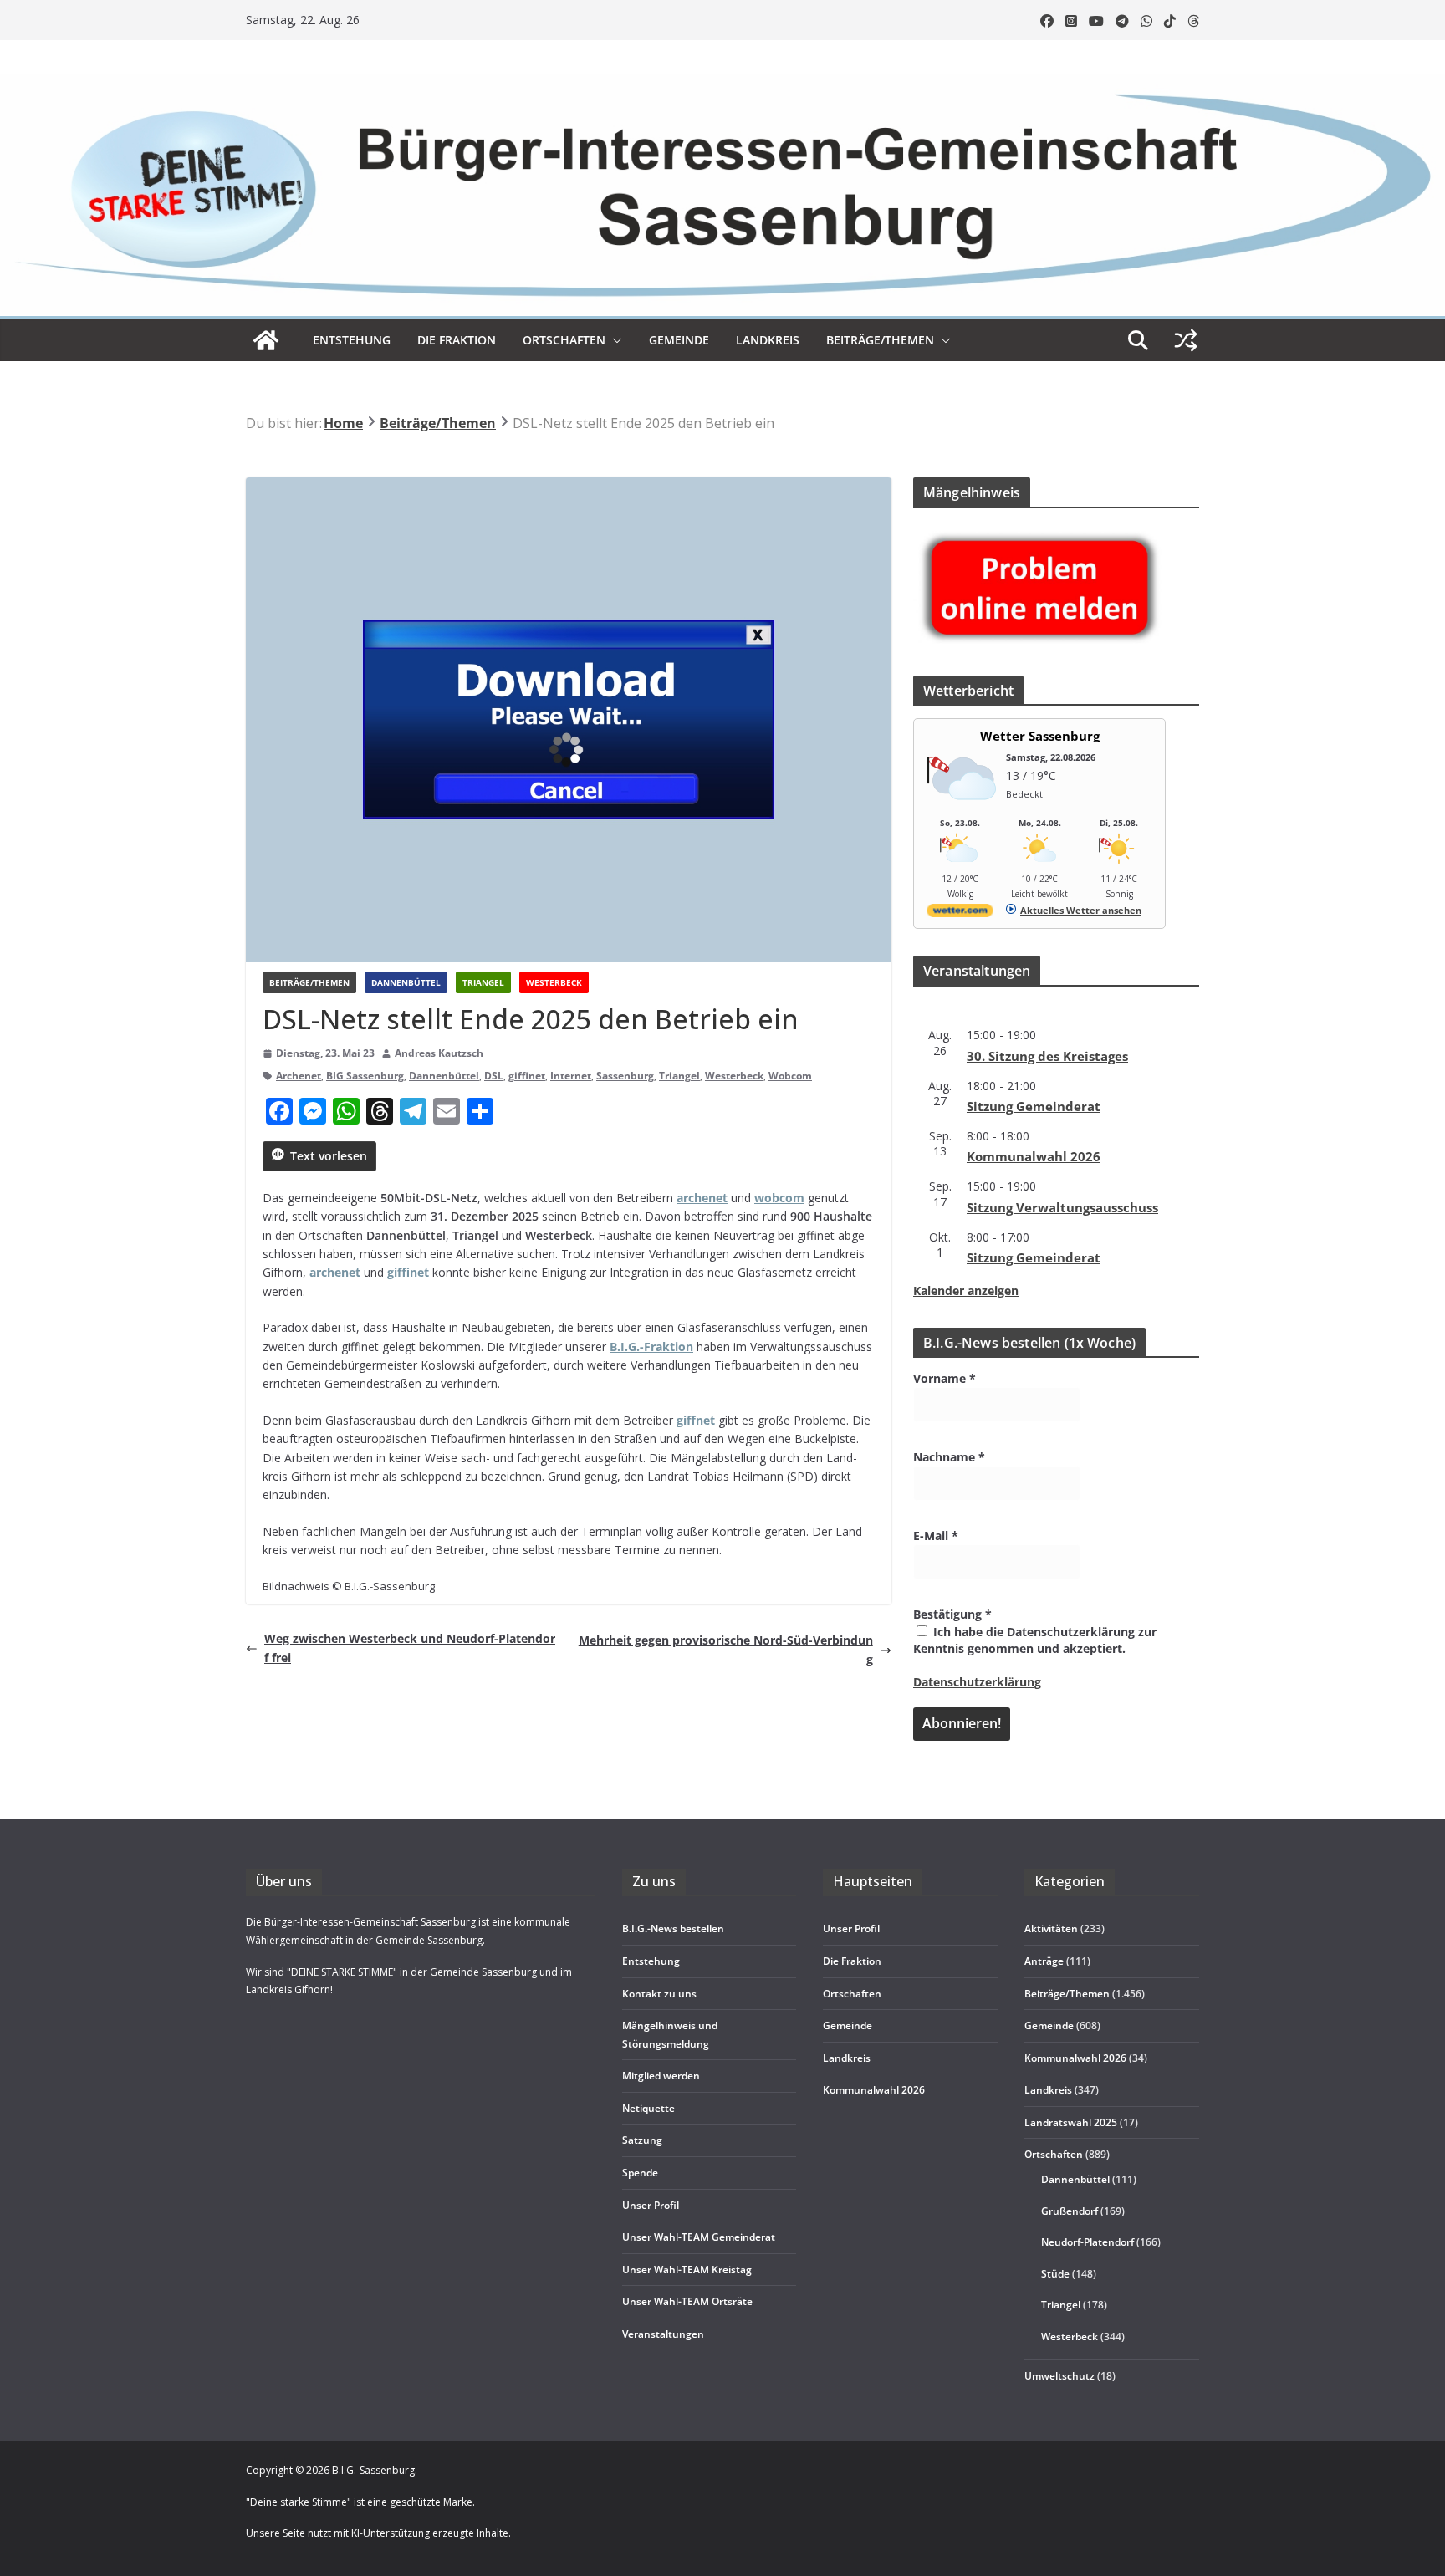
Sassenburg (625, 1076)
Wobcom (790, 1076)
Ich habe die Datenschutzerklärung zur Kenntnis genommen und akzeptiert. (1035, 1640)
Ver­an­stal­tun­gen (663, 2334)
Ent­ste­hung (352, 340)
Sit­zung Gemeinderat (1034, 1106)
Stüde (1055, 2274)
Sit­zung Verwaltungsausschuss (1062, 1207)
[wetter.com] (960, 913)
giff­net (696, 1420)
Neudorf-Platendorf (1088, 2242)
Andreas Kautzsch (439, 1053)
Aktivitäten (1051, 1928)
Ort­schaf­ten (564, 340)
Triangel (483, 982)
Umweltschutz (1059, 2376)
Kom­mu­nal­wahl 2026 (1034, 1156)
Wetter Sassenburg (1040, 736)
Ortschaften (1054, 2154)
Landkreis (1048, 2090)
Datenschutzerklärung (977, 1682)
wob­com (779, 1198)
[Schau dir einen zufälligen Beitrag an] (1186, 340)
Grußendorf (1070, 2211)
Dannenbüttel (406, 982)
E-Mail (936, 1535)
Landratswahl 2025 (1071, 2122)
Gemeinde (679, 340)
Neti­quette (648, 2108)
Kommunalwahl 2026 (1075, 2058)
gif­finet (408, 1272)
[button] (614, 340)
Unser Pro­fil (651, 2205)
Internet (571, 1076)
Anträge (1044, 1961)
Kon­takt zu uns (659, 1994)
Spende (640, 2173)
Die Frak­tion (457, 340)
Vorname (945, 1378)
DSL (494, 1076)
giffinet (527, 1076)
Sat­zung (642, 2140)
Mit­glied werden (661, 2076)
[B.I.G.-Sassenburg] (722, 82)
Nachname (949, 1457)
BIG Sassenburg (365, 1076)
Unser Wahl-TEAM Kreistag (687, 2270)
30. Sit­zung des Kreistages (1047, 1056)
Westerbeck (554, 982)
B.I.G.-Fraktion (651, 1347)
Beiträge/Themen (880, 340)
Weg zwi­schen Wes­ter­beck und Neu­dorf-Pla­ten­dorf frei (410, 1648)
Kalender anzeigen (966, 1291)
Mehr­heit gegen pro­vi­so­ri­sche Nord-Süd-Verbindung (726, 1649)
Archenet (299, 1076)
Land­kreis (768, 340)
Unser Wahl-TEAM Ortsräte (687, 2301)
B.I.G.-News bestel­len (673, 1928)
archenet (702, 1198)
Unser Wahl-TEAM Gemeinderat (699, 2237)
